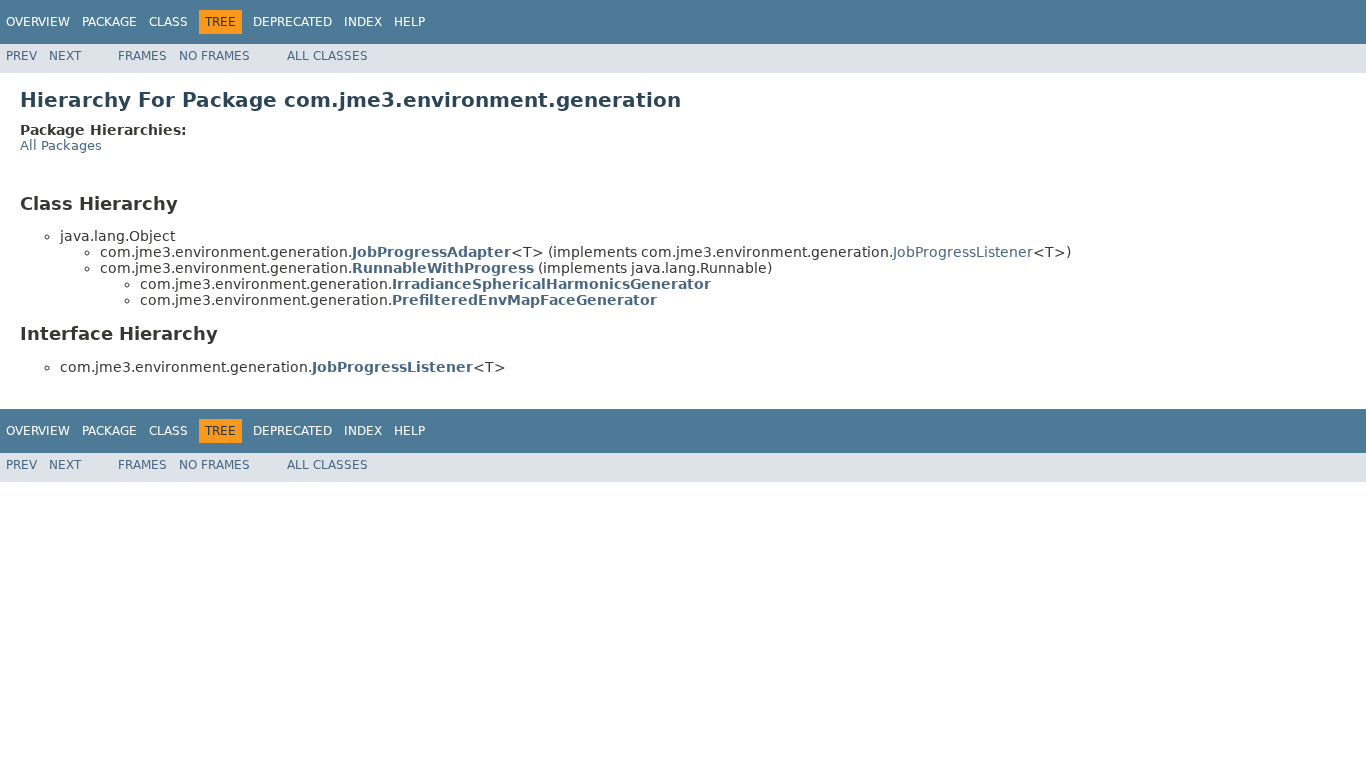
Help (409, 22)
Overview (38, 22)
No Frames (214, 56)
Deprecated (292, 22)
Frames (142, 56)
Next (65, 56)
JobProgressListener (963, 252)
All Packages (61, 145)
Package (109, 22)
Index (363, 22)
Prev (21, 56)
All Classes (327, 56)
